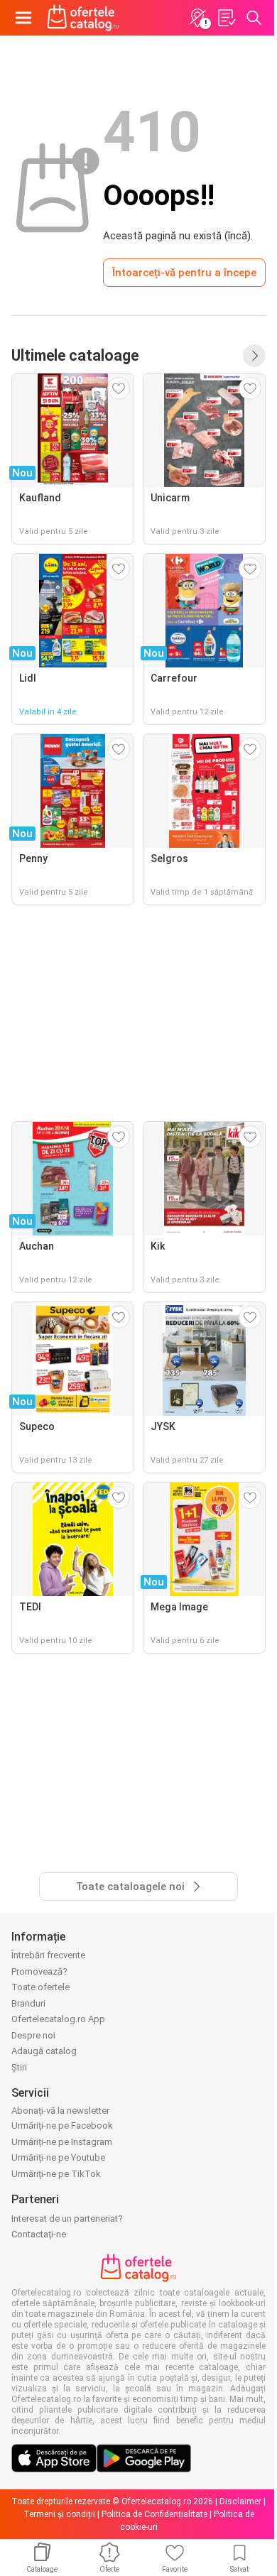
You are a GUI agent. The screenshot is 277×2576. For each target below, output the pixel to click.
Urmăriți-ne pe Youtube (58, 2157)
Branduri (28, 2003)
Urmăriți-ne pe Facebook (62, 2125)
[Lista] (226, 18)
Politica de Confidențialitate (154, 2514)
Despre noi (33, 2035)
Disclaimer (240, 2501)
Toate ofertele (40, 1987)
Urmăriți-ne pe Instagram (62, 2142)
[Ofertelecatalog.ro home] (83, 18)
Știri (19, 2067)
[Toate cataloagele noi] (254, 356)
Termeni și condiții (59, 2514)
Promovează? (39, 1971)
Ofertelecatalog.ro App (58, 2019)
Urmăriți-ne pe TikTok (56, 2174)
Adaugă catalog (44, 2051)
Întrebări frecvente (48, 1955)
